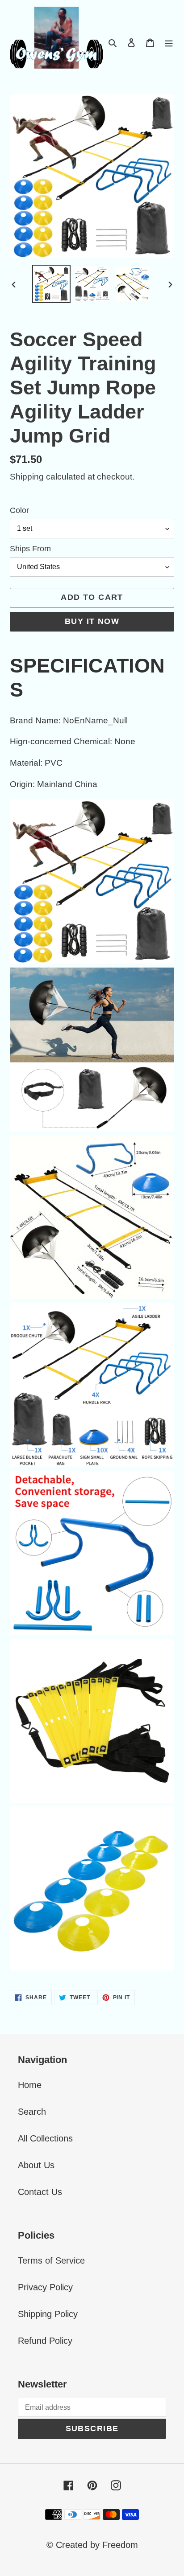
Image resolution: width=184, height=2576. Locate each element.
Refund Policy (45, 2341)
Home (30, 2085)
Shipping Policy (48, 2314)
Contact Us (40, 2192)
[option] (52, 284)
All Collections (45, 2138)
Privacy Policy (45, 2287)
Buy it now (92, 621)
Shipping (27, 477)
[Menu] (169, 42)
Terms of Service (51, 2260)
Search (32, 2112)
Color (19, 510)
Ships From (30, 549)
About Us (36, 2165)
